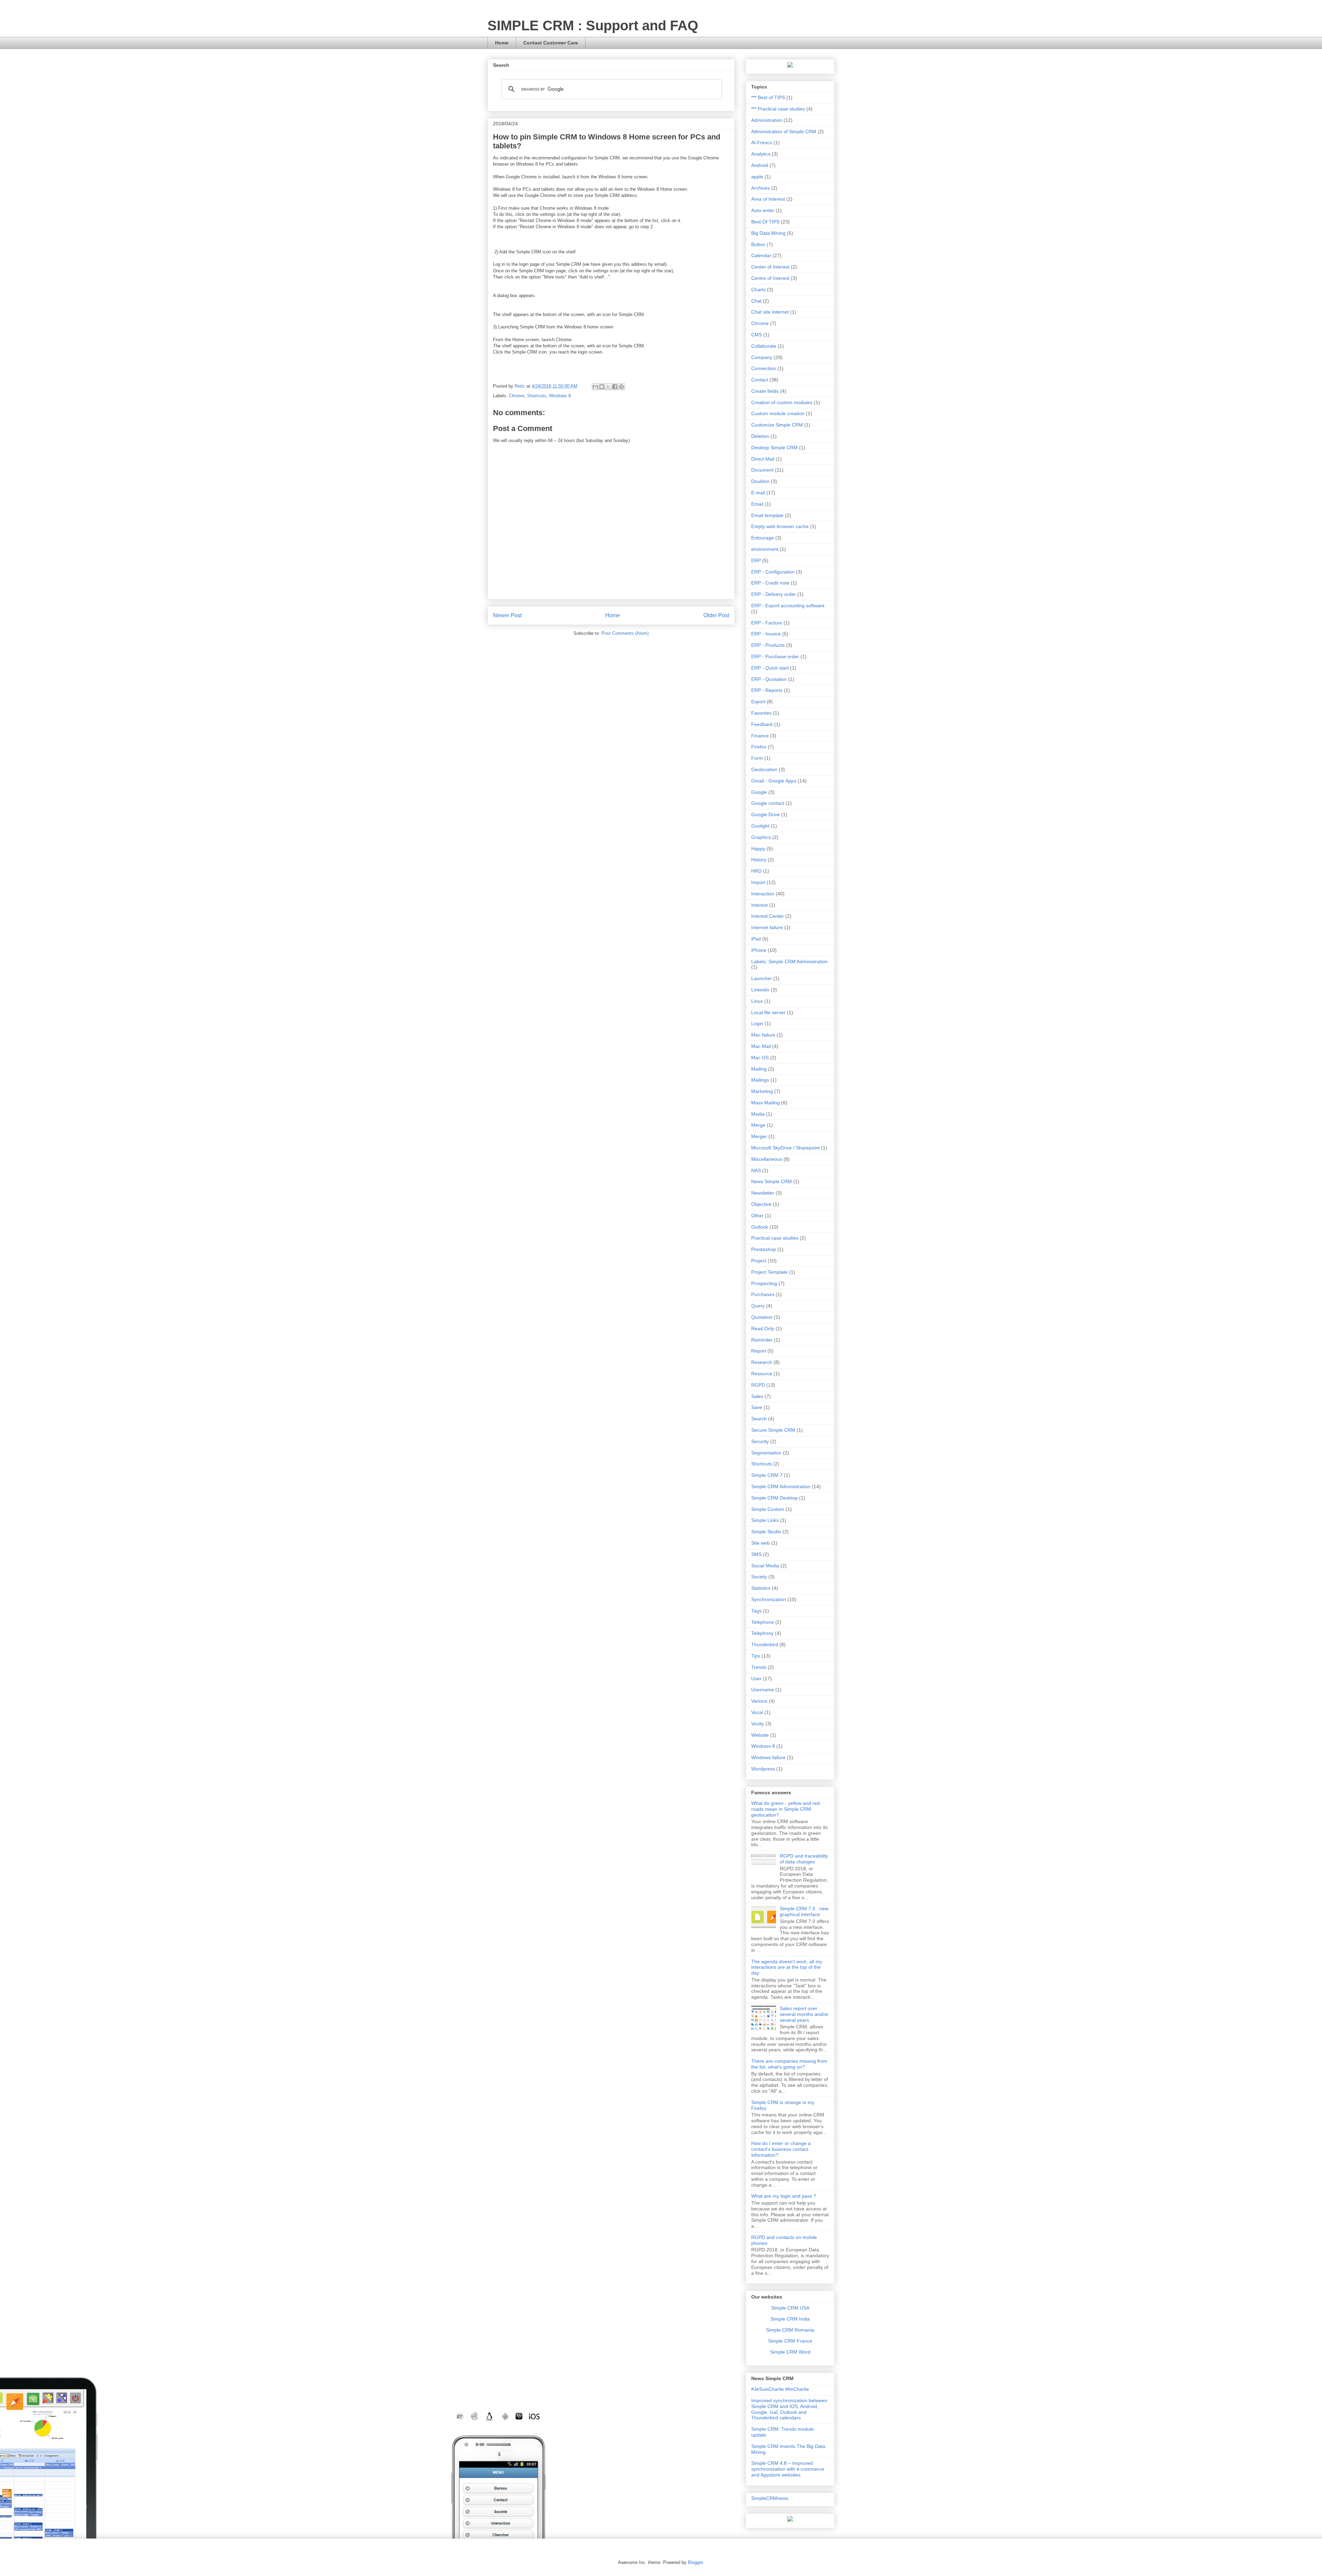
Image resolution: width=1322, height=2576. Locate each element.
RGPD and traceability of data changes (804, 1859)
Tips (756, 1656)
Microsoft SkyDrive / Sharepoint (785, 1148)
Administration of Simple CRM (784, 132)
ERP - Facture (767, 623)
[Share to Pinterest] (621, 387)
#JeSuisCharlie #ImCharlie (780, 2389)
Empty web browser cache (780, 526)
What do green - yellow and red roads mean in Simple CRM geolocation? (785, 1809)
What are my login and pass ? (784, 2196)
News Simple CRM (772, 1181)
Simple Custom (768, 1509)
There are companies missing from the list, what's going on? (789, 2064)
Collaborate (764, 346)
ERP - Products (768, 645)
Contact (760, 380)
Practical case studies (775, 1238)
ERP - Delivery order (774, 594)
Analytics (761, 154)
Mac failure (763, 1035)
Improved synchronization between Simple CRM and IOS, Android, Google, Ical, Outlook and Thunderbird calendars (789, 2409)
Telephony (762, 1633)
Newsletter (763, 1193)
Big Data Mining (768, 233)
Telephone (763, 1622)
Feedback (762, 724)
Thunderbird (765, 1644)
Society (759, 1577)
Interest (759, 905)
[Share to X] (608, 387)
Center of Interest (770, 267)
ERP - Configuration (773, 572)
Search (759, 1419)
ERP (756, 560)
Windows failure (768, 1757)
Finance (760, 736)
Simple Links (765, 1520)
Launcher (762, 978)
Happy (758, 849)
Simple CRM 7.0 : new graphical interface (804, 1911)
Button (758, 244)
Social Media (765, 1566)
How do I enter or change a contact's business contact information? (781, 2149)
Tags (756, 1611)
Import (758, 882)
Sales (757, 1396)
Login (757, 1023)
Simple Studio (766, 1532)
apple (757, 177)
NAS (756, 1170)
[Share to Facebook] (615, 387)
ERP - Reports (767, 690)
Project (759, 1261)
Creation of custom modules (782, 402)
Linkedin (760, 990)
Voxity (758, 1724)
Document (762, 470)
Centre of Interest (770, 278)
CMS (757, 335)
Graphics (761, 837)
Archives (760, 188)
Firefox (759, 747)
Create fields (765, 391)
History (759, 860)
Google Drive (765, 814)
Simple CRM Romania (790, 2330)
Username (763, 1690)
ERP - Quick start (770, 668)
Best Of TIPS (765, 222)
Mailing (759, 1069)
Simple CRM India (790, 2319)
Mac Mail (761, 1046)
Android (760, 165)
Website (760, 1735)
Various (759, 1701)
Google (759, 792)
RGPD (758, 1385)
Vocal (757, 1712)
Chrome (517, 396)
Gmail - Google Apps (774, 781)
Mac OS (760, 1058)
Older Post (716, 615)
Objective (761, 1204)
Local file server (768, 1012)
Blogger (695, 2562)
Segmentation (766, 1453)
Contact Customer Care (551, 43)
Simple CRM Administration (781, 1486)
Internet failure (767, 927)
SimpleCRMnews (770, 2498)
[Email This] (595, 387)
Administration (767, 120)
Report (759, 1351)
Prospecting (764, 1283)
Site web (760, 1543)
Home (502, 43)
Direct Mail (763, 459)
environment (765, 549)
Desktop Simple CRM (774, 448)
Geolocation (764, 769)
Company (762, 357)
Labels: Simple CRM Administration (789, 961)
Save (757, 1407)
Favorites (761, 713)
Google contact (768, 803)
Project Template (769, 1272)
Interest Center (768, 916)
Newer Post (507, 615)
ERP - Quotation (769, 679)
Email (757, 504)
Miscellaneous (767, 1159)
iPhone (759, 950)
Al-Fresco (762, 143)
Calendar (761, 255)
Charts (758, 290)
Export (758, 702)
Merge (758, 1125)
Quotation (762, 1317)
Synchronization (769, 1599)
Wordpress (763, 1769)
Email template (767, 515)
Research (762, 1362)
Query (758, 1306)
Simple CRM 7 (767, 1475)
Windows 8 (560, 396)
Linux (757, 1001)
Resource (762, 1374)
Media (758, 1114)
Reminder (762, 1340)
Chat (756, 301)
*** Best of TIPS (768, 97)
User (756, 1679)
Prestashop (764, 1249)
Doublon (760, 481)
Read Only (763, 1328)
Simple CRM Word (790, 2352)
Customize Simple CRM (777, 425)
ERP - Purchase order (775, 656)
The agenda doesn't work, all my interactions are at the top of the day (787, 1967)
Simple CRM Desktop (774, 1498)
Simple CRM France (790, 2341)
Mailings (760, 1080)
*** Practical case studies (778, 109)
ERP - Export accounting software (788, 606)
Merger (759, 1136)
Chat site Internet (770, 312)
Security (760, 1441)
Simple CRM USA (790, 2308)
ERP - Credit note (770, 583)
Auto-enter (763, 210)
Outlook (760, 1227)
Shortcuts (537, 396)
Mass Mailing (765, 1103)
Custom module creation (778, 413)
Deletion (760, 436)
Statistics (761, 1588)
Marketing (762, 1091)
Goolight (760, 826)
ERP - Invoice (766, 634)
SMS (756, 1554)
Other (757, 1216)
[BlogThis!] (602, 387)
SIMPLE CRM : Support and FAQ (593, 25)
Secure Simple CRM (773, 1430)
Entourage (763, 538)
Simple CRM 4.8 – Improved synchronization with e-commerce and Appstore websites (788, 2469)
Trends (759, 1667)
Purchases (763, 1294)
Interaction (763, 894)
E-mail (758, 493)
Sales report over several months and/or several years (804, 2014)
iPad (756, 939)
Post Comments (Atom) (625, 633)
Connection (764, 368)
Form (757, 758)
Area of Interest (768, 199)
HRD (756, 871)
